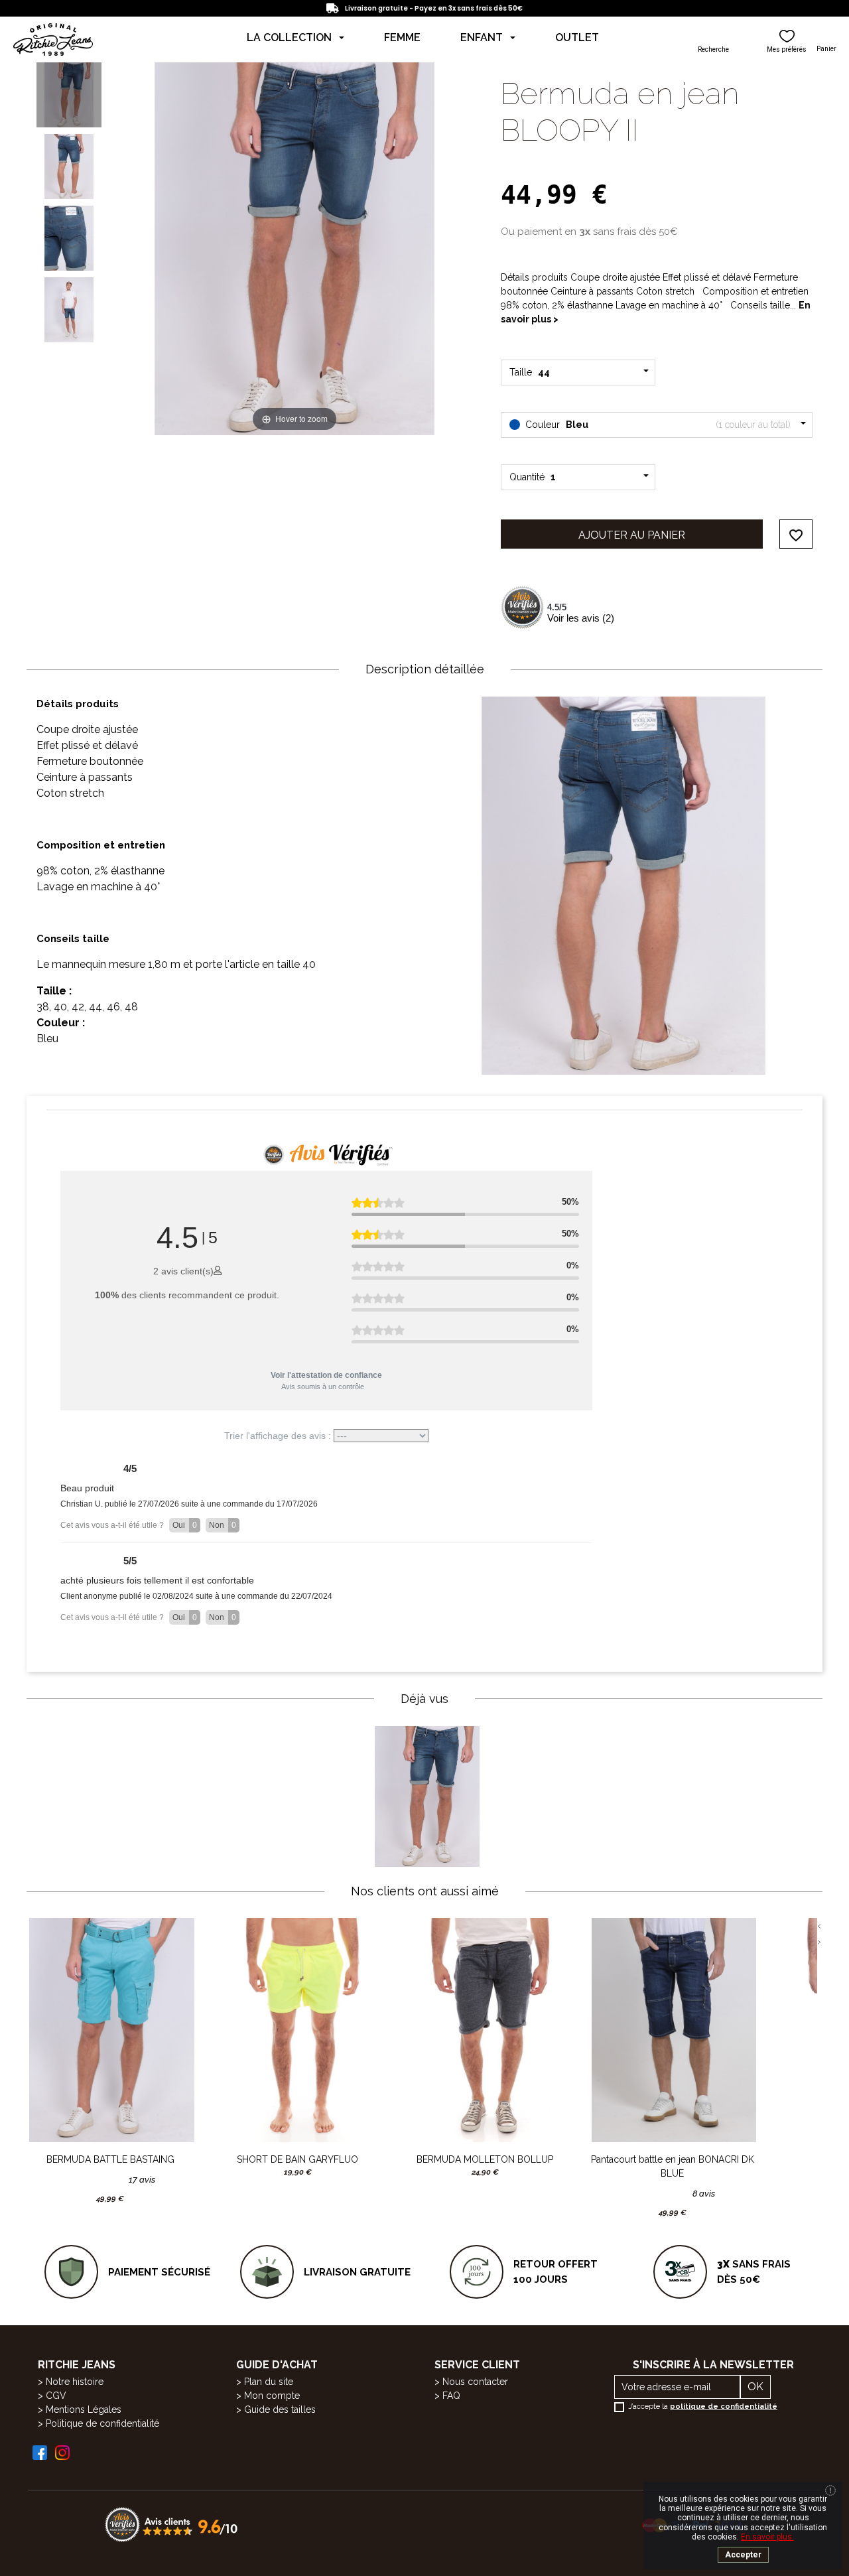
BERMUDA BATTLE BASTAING (110, 2159)
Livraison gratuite (357, 2272)
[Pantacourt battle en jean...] (673, 2030)
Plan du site (269, 2382)
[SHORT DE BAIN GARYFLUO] (298, 2030)
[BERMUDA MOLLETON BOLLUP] (485, 2030)
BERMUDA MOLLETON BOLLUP (485, 2159)
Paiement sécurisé (159, 2272)
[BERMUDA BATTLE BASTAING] (110, 2030)
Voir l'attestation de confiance (326, 1375)
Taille (532, 372)
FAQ (451, 2396)
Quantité (533, 477)
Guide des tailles (280, 2409)
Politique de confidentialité (102, 2423)
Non (223, 1525)
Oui (185, 1525)
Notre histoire (75, 2382)
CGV (56, 2396)
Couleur (657, 425)
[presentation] (819, 1926)
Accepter (743, 2555)
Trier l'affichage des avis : (279, 1436)
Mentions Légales (84, 2409)
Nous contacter (475, 2382)
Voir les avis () (581, 618)
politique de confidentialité (724, 2407)
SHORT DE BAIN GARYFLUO (297, 2159)
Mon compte (272, 2396)
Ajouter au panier (632, 535)
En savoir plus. (767, 2537)
